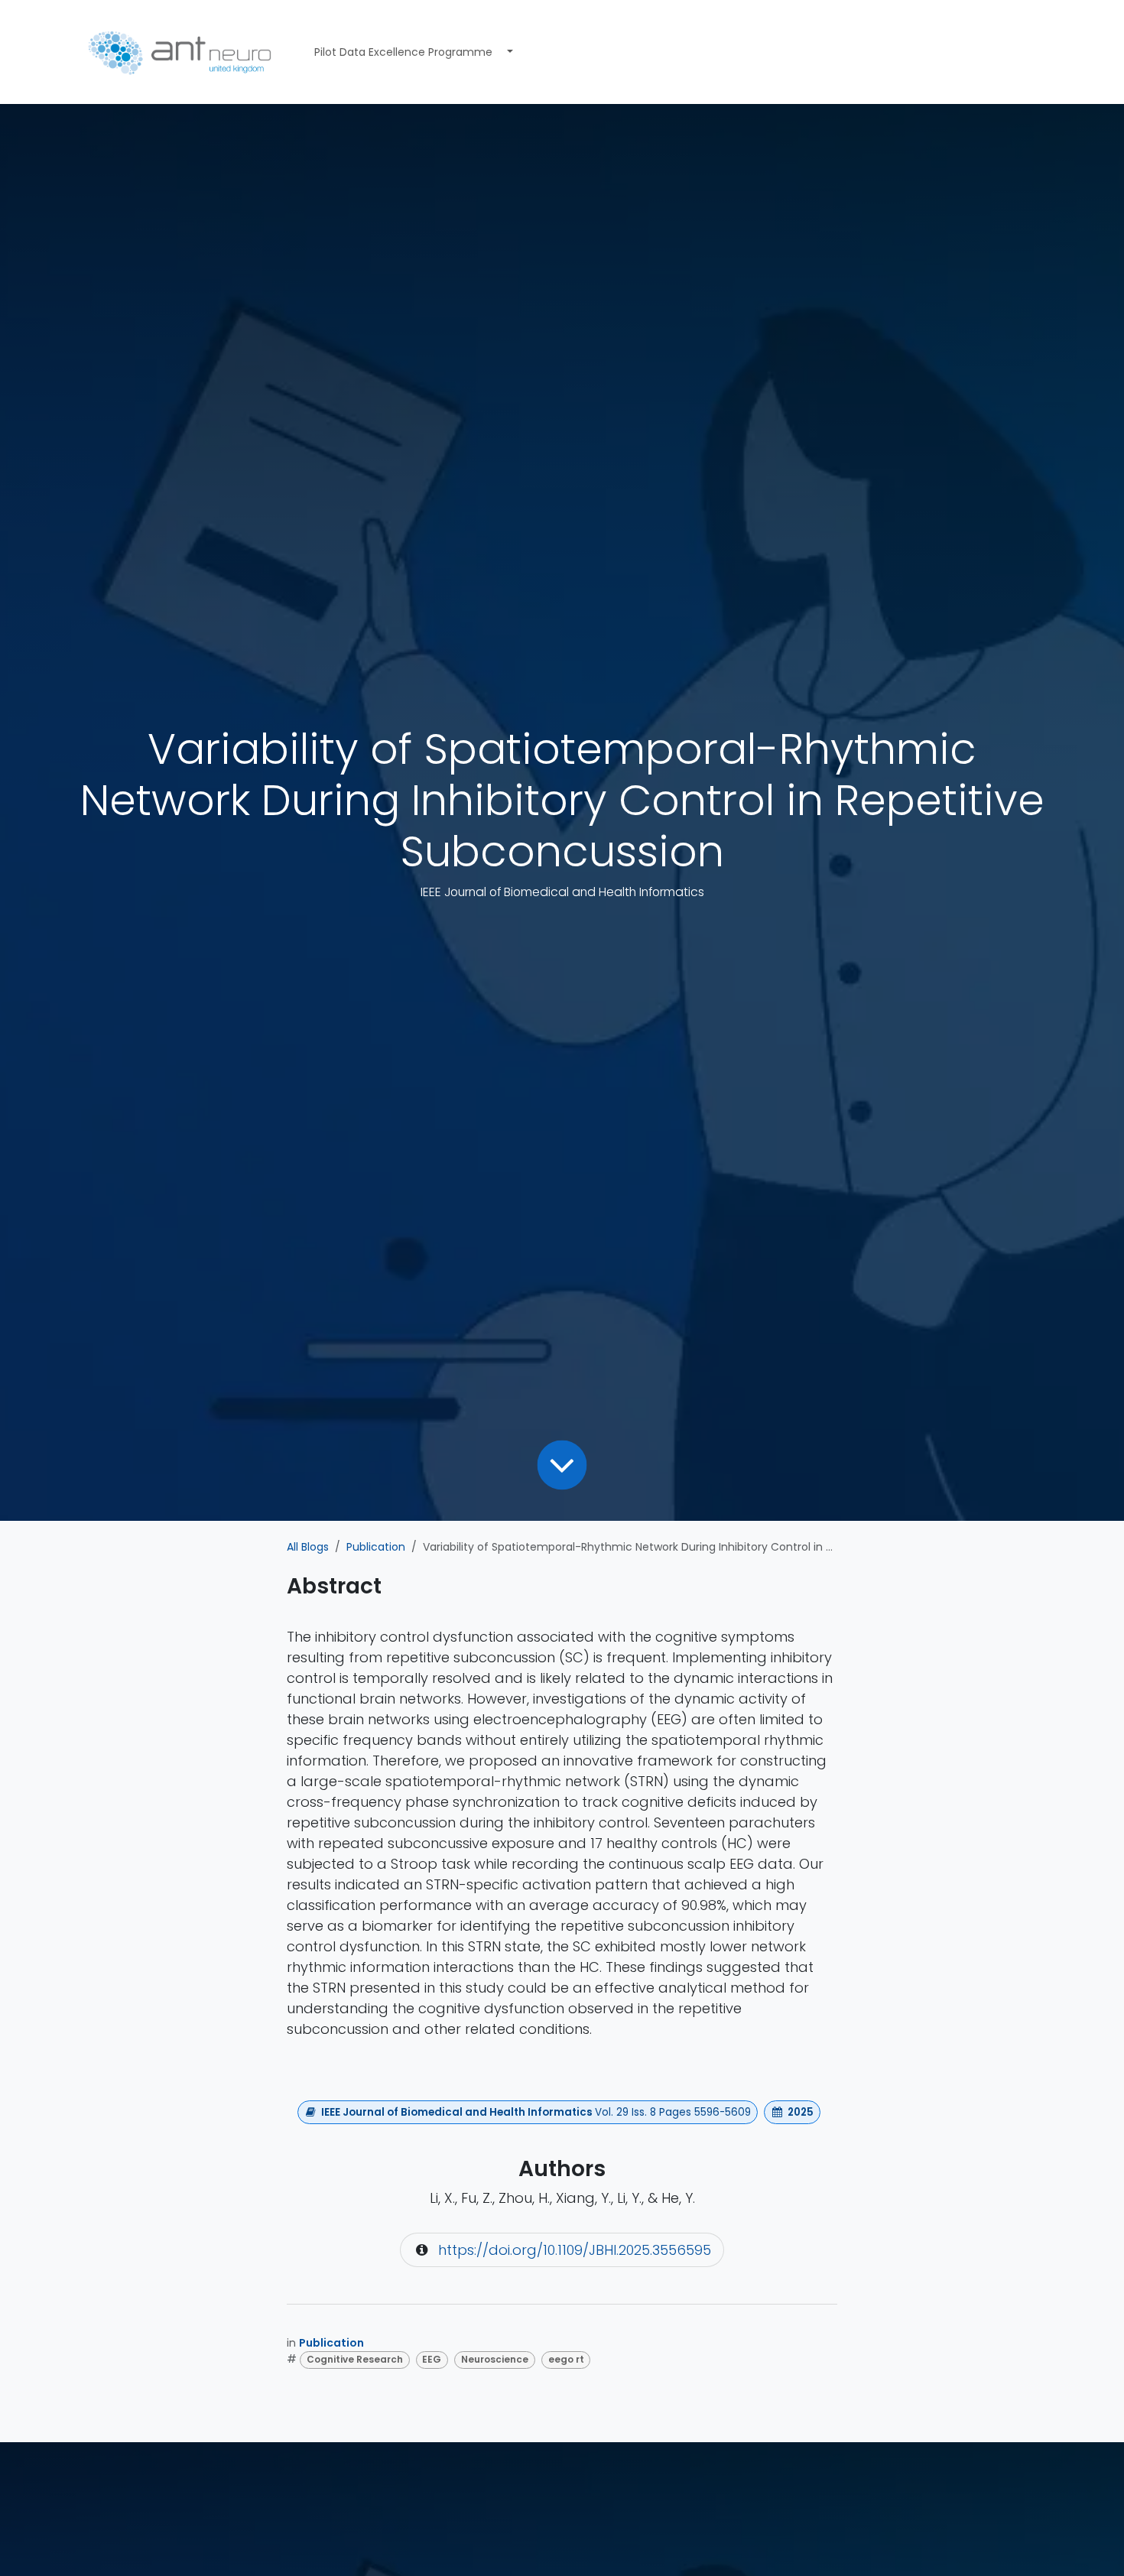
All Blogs (308, 1547)
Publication (376, 1547)
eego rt (566, 2359)
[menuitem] (403, 52)
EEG (432, 2359)
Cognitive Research (355, 2359)
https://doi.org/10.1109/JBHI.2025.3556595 (575, 2250)
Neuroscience (495, 2359)
